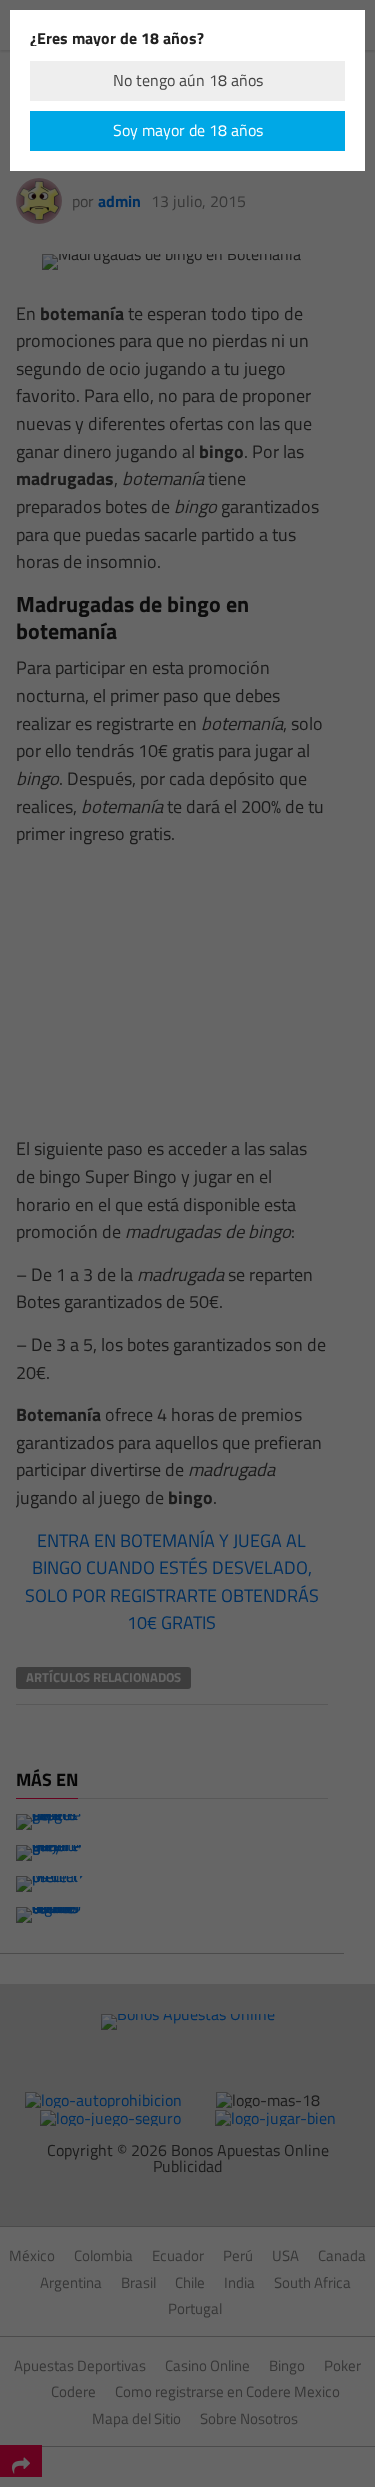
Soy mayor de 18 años (188, 130)
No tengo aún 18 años (188, 80)
